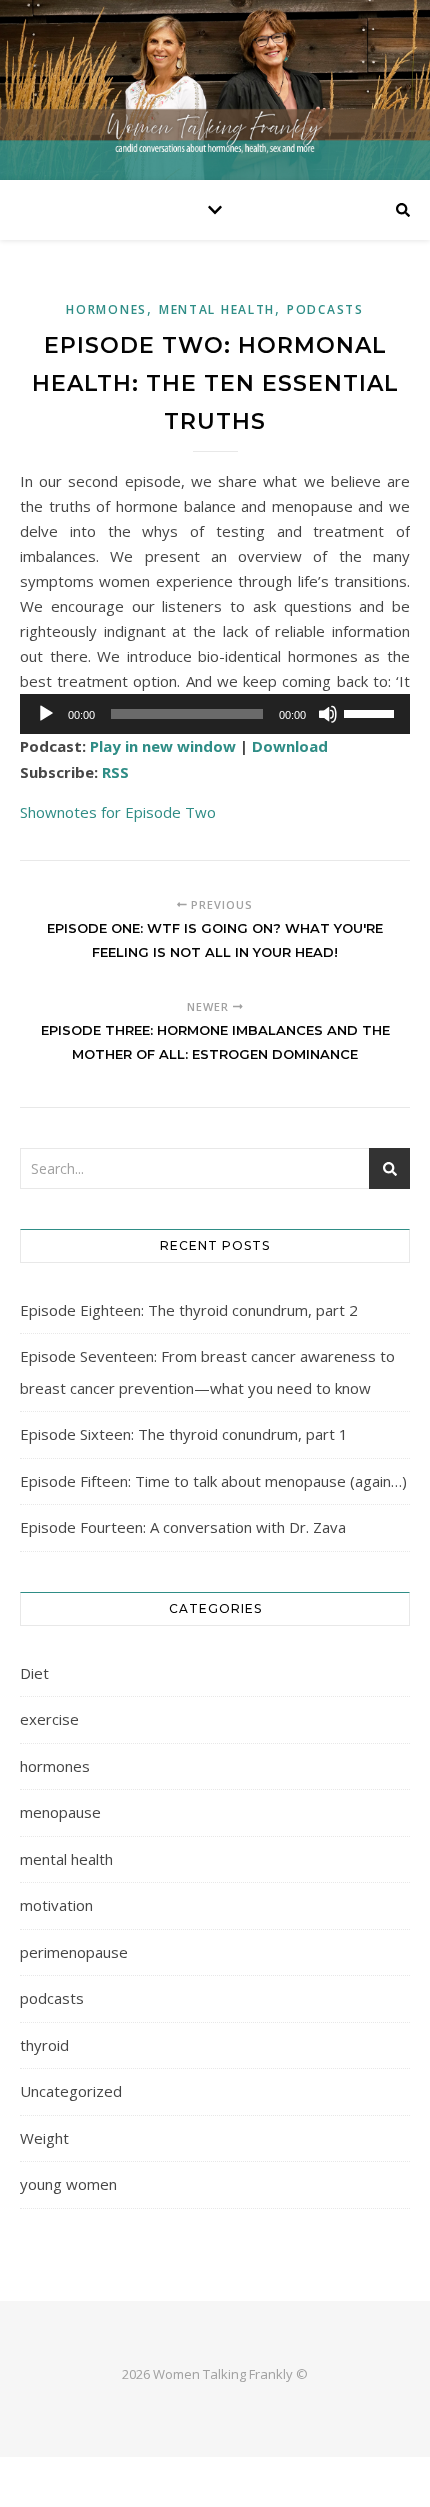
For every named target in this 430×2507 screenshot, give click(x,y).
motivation (56, 1905)
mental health (217, 309)
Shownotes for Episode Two (118, 812)
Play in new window (163, 746)
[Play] (46, 714)
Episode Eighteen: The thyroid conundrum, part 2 (189, 1310)
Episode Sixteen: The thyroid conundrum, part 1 (184, 1434)
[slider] (372, 712)
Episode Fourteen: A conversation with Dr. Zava (183, 1527)
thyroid (44, 2045)
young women (68, 2184)
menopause (60, 1812)
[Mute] (328, 714)
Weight (44, 2138)
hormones (106, 309)
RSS (115, 772)
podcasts (325, 309)
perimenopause (74, 1952)
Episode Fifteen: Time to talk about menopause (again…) (213, 1481)
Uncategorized (71, 2091)
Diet (34, 1673)
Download (290, 746)
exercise (49, 1719)
